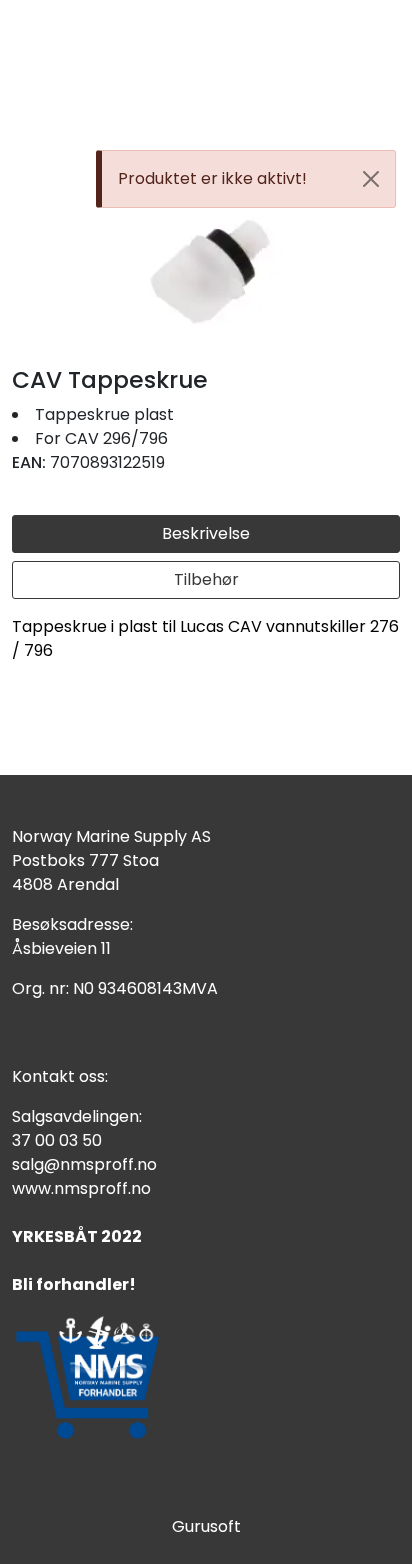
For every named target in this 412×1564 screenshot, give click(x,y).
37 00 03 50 (57, 1140)
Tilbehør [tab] (206, 579)
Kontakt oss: (60, 1076)
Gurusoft (206, 1526)
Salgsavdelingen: (77, 1116)
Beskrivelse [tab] (206, 533)
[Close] (371, 179)
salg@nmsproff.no (84, 1164)
